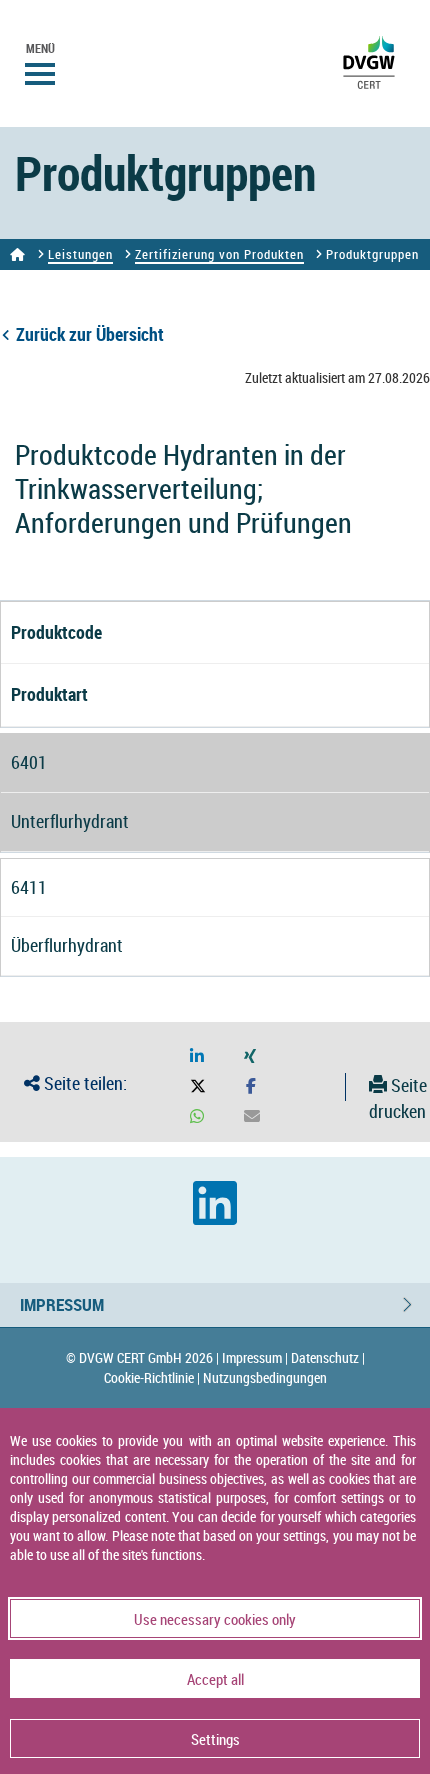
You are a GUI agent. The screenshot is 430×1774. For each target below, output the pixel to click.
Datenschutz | (328, 1357)
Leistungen (80, 254)
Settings (215, 1739)
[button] (197, 1056)
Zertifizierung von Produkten (219, 254)
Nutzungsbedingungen (265, 1377)
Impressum (62, 1304)
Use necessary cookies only (215, 1619)
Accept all (215, 1679)
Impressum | (255, 1357)
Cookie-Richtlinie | (152, 1377)
